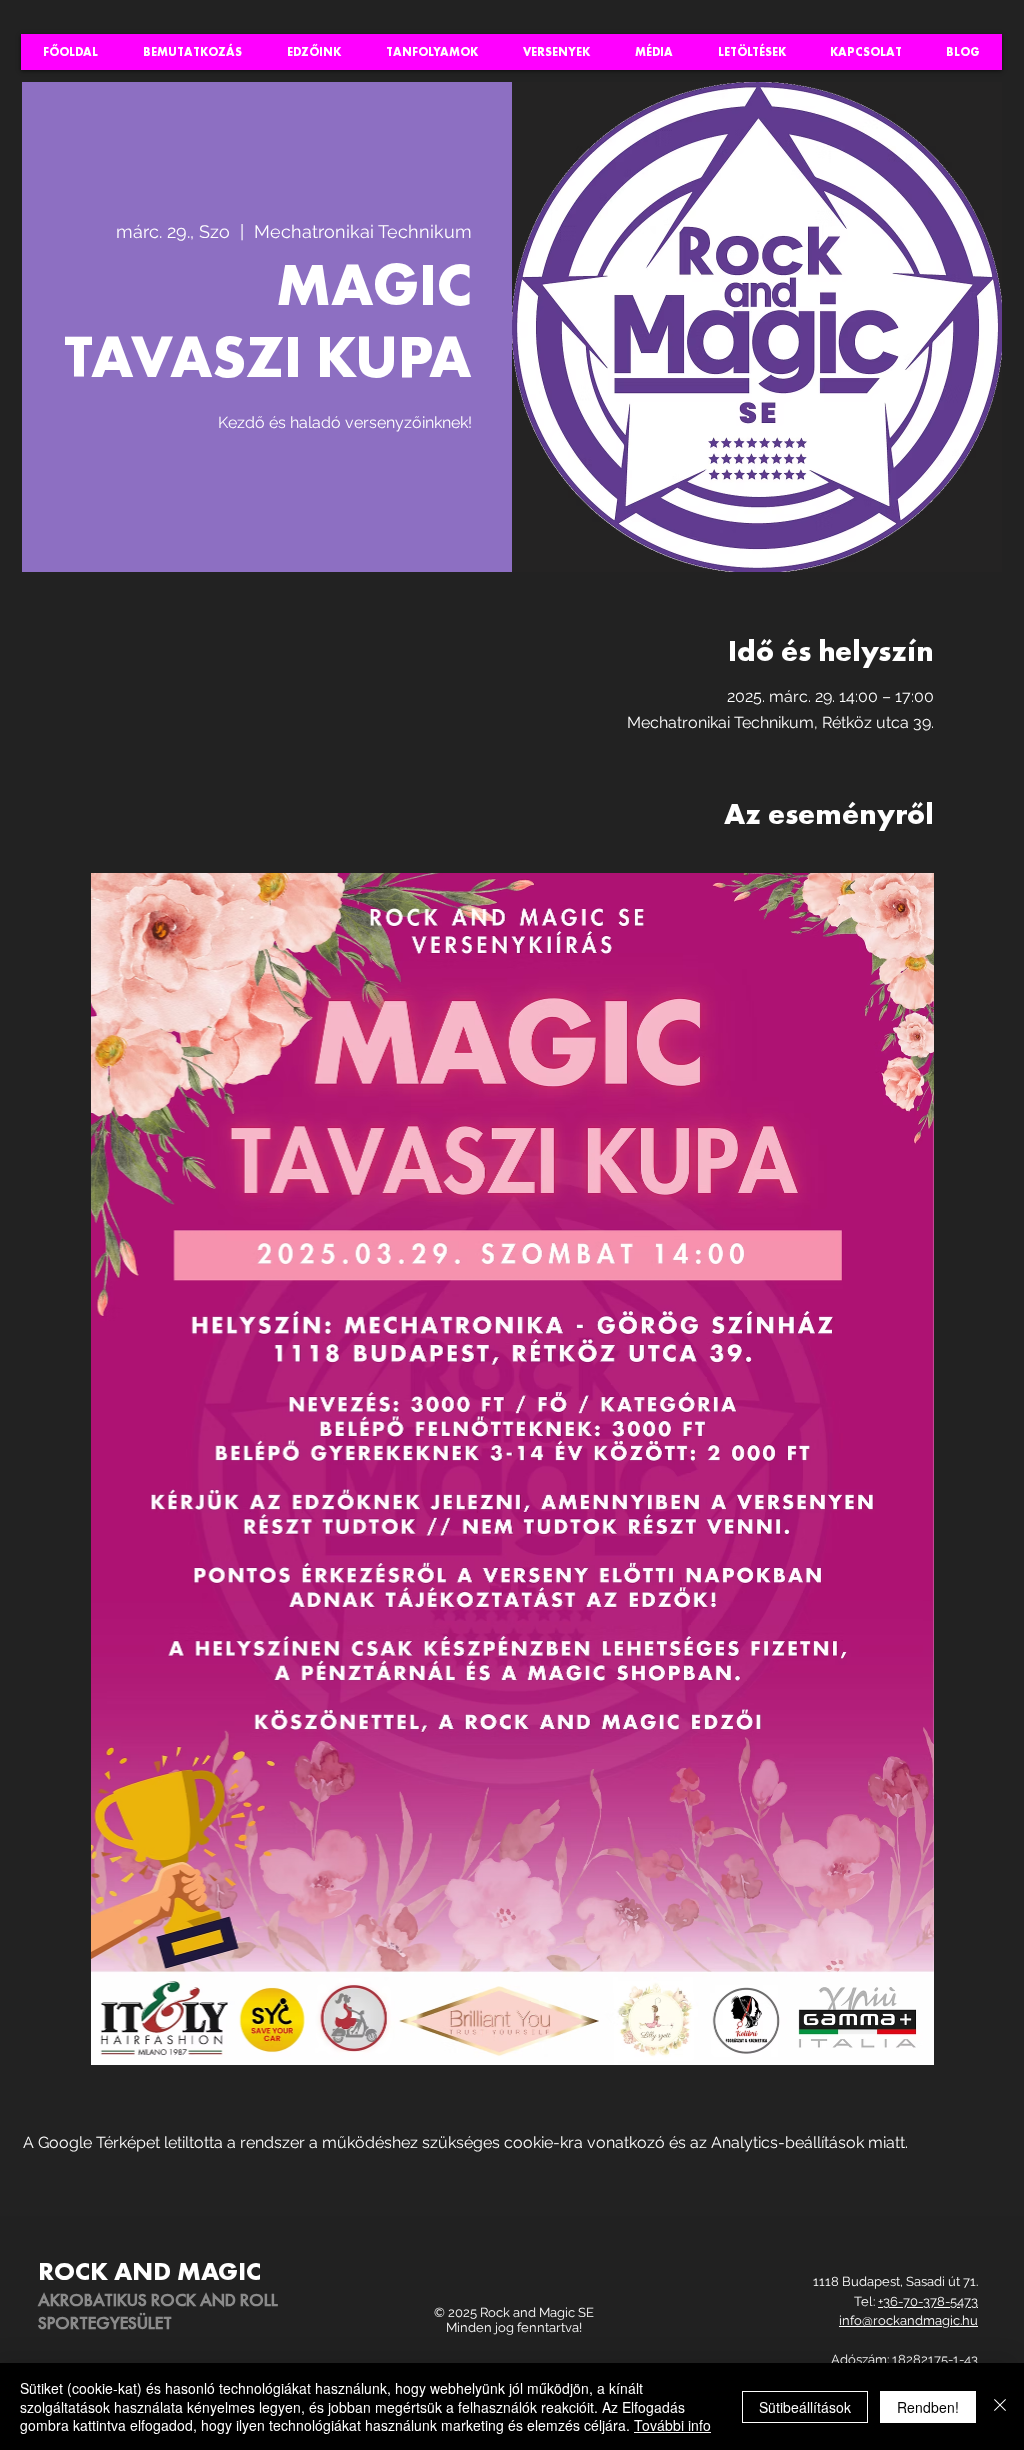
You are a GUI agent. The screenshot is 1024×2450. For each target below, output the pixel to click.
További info (672, 2425)
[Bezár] (1000, 2406)
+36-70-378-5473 (928, 2301)
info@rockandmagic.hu (908, 2320)
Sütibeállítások (805, 2407)
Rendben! (928, 2407)
